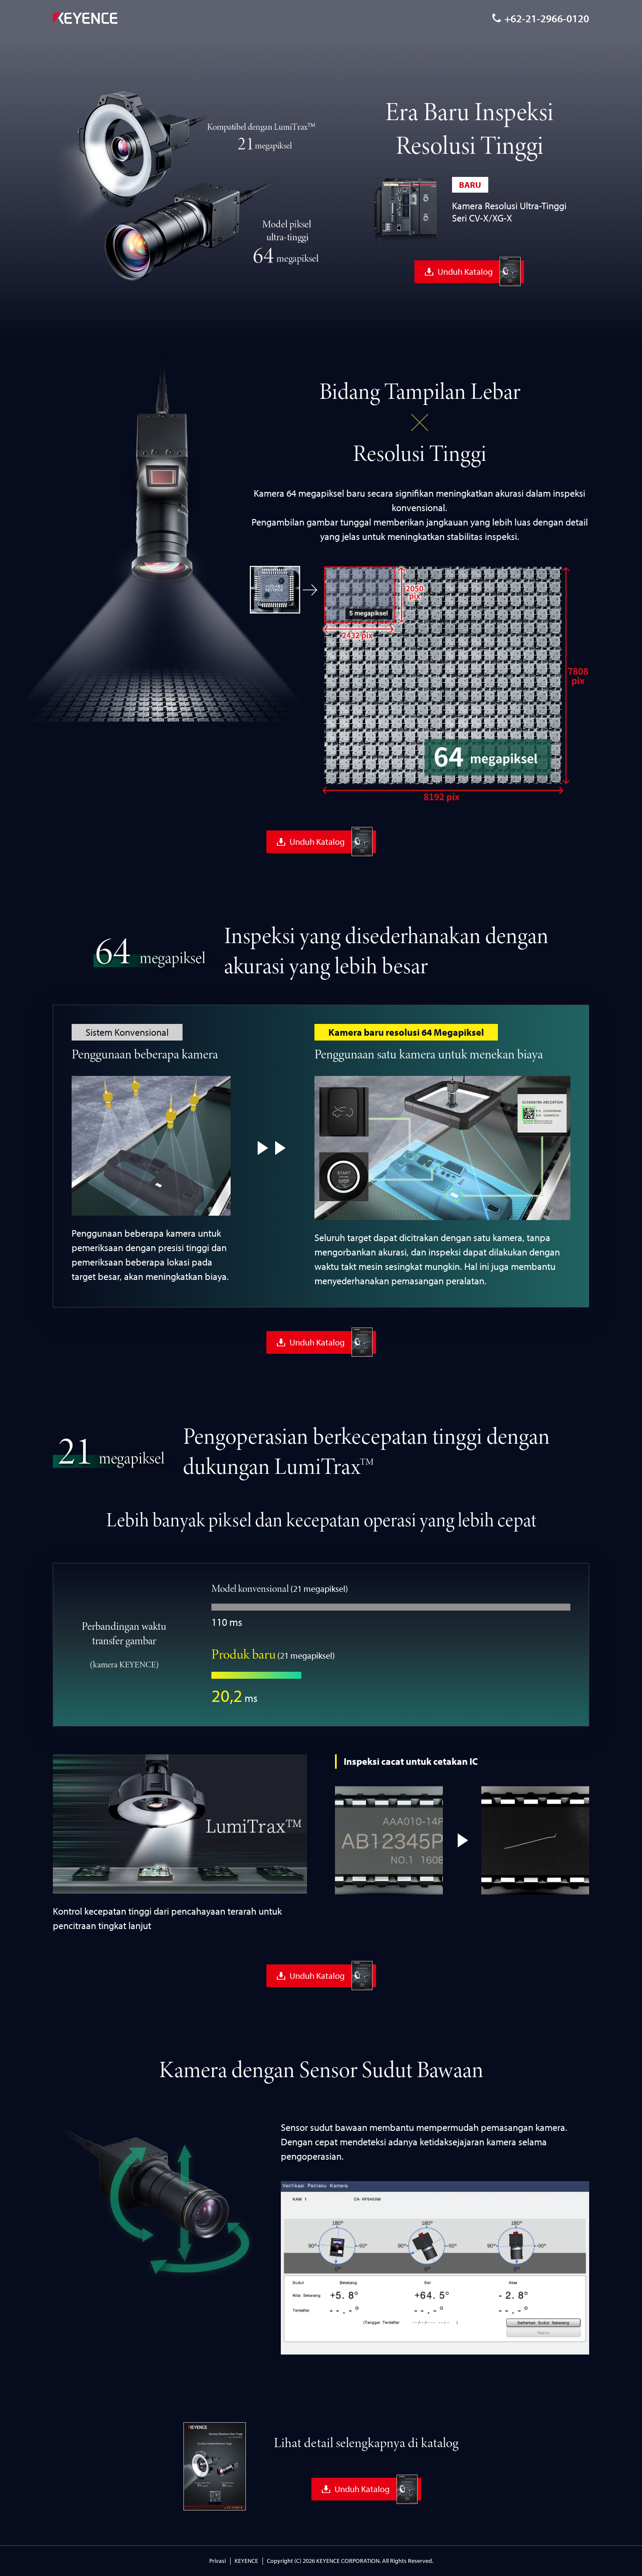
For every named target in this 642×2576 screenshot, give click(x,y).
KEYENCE (246, 2561)
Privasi (217, 2561)
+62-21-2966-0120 (547, 18)
